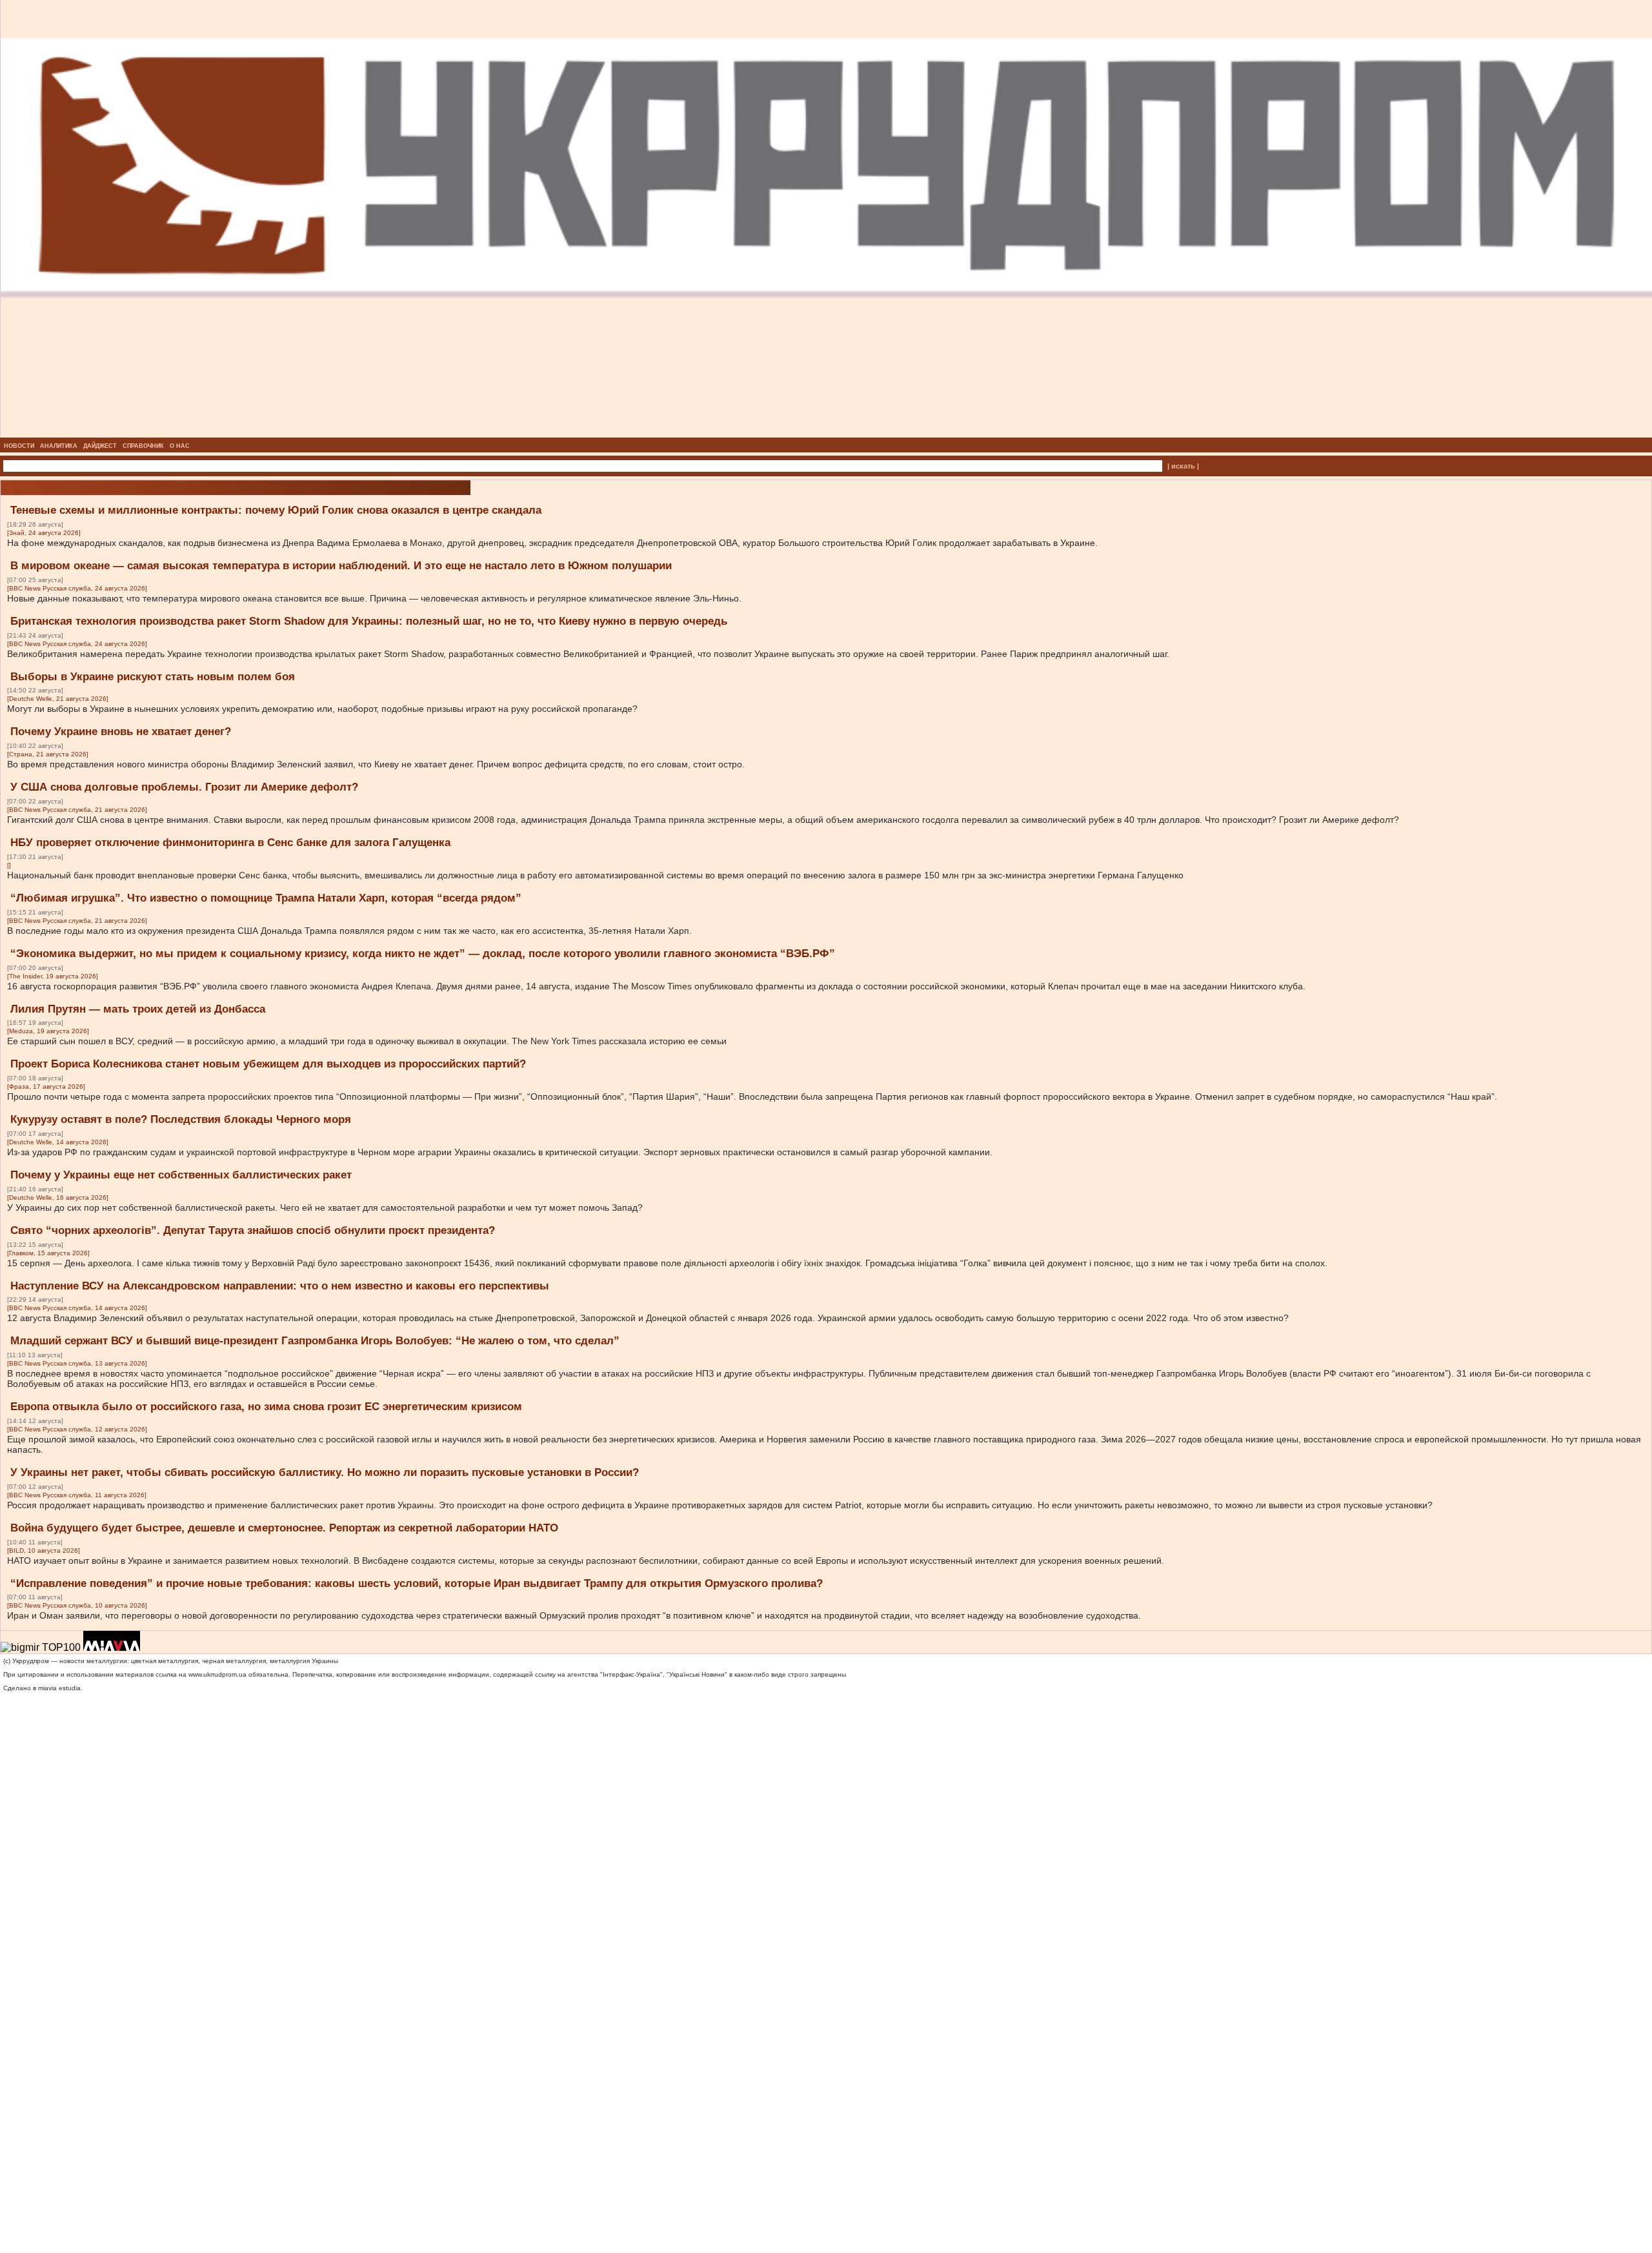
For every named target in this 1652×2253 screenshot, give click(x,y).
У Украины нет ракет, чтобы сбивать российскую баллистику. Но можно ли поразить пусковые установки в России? (325, 1472)
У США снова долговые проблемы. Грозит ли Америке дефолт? (184, 787)
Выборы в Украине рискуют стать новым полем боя (153, 677)
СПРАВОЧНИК (143, 446)
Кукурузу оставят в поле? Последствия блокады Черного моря (181, 1119)
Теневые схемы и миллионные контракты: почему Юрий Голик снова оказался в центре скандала (276, 510)
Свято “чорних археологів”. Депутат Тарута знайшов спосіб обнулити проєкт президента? (253, 1230)
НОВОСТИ (19, 446)
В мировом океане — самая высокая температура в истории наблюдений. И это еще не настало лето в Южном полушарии (341, 566)
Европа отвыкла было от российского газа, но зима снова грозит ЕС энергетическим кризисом (266, 1407)
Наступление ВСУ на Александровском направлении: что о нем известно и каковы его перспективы (280, 1286)
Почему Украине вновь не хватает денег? (121, 732)
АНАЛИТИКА (59, 446)
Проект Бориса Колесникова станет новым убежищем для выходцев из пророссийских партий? (268, 1064)
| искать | (1183, 466)
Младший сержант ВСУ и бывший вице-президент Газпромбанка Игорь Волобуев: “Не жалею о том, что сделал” (315, 1341)
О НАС (180, 446)
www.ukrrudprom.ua (217, 1674)
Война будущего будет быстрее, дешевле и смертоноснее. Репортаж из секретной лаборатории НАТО (284, 1528)
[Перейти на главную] (826, 434)
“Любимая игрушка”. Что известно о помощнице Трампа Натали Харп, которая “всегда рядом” (266, 898)
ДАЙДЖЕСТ (100, 446)
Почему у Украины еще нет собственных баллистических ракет (181, 1175)
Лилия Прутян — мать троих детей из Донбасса (138, 1009)
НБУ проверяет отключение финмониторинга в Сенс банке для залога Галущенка (230, 843)
